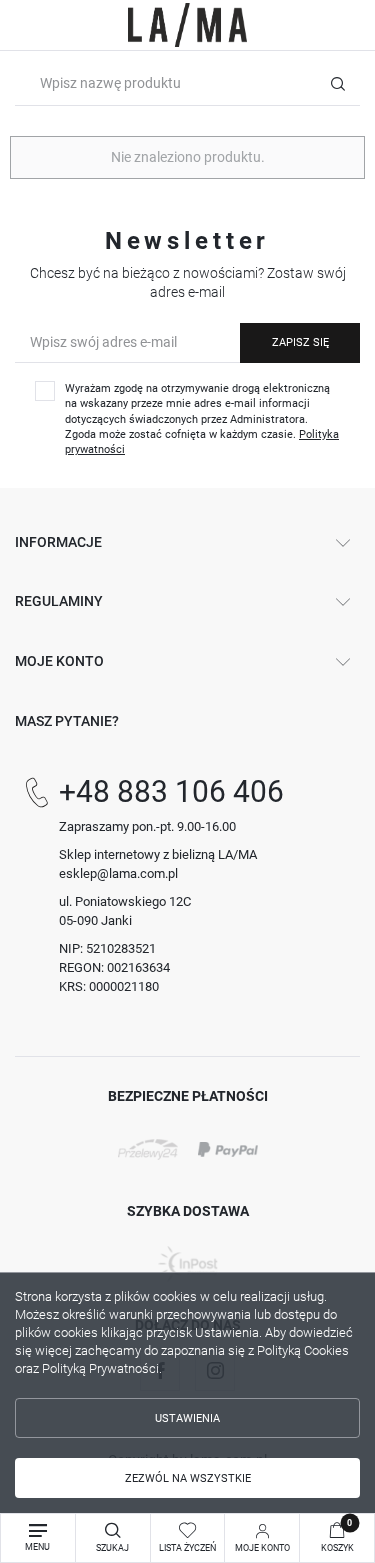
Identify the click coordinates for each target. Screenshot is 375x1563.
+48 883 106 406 (171, 791)
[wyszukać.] (337, 83)
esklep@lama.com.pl (118, 873)
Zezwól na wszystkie (188, 1478)
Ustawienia (187, 1418)
